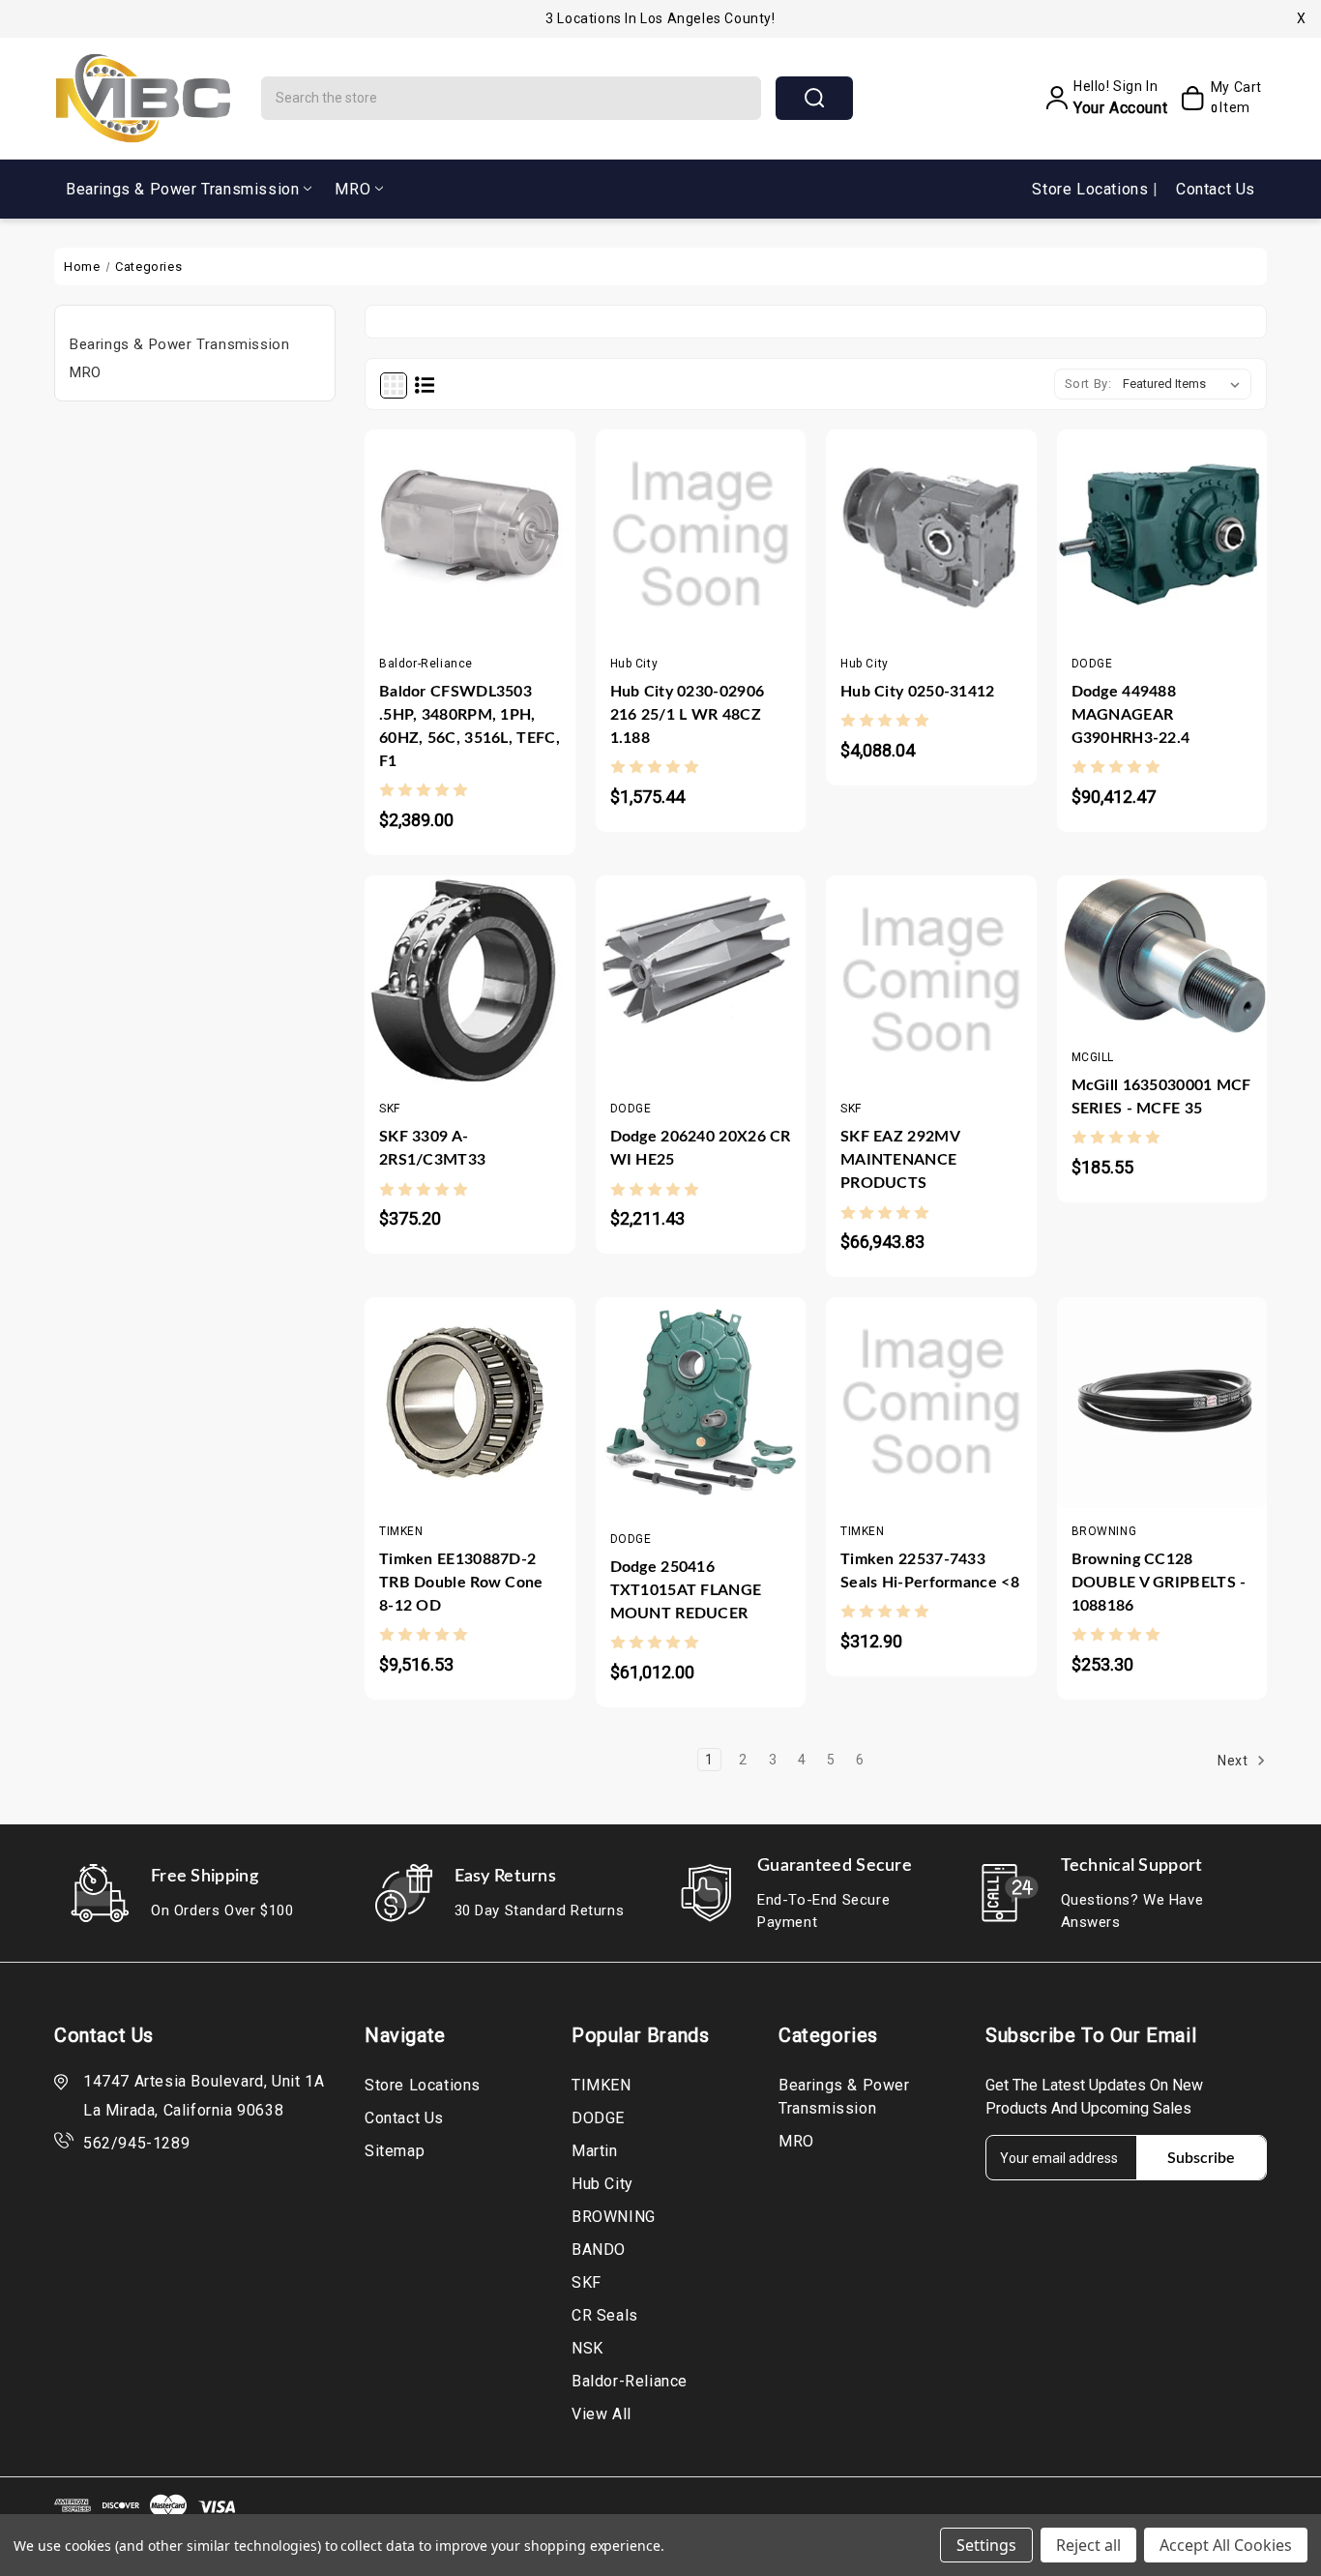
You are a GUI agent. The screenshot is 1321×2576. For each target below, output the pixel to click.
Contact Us (1216, 189)
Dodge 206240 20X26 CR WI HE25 (701, 1148)
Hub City (602, 2184)
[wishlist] (527, 561)
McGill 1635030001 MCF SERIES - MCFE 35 (1161, 1097)
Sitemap (395, 2151)
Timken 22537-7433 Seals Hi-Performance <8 (930, 1571)
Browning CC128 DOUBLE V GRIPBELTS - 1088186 (1159, 1583)
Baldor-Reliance (630, 2381)
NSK (587, 2348)
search (814, 98)
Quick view (451, 561)
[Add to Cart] (412, 561)
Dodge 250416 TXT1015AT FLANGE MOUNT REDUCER (686, 1590)
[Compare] (489, 561)
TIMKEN (602, 2085)
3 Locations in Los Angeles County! (660, 18)
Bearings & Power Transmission (182, 189)
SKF (587, 2282)
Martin (595, 2151)
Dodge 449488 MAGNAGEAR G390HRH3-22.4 (1131, 715)
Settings (986, 2545)
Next (1234, 1761)
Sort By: (1088, 384)
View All (602, 2414)
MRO (352, 189)
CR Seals (605, 2315)
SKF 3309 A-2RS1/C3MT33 (432, 1148)
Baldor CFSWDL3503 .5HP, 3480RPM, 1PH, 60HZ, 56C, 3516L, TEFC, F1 (470, 726)
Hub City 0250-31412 (918, 692)
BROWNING (614, 2217)
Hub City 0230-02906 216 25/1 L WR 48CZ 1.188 (688, 715)
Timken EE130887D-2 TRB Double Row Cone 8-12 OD (461, 1583)
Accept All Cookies (1226, 2545)
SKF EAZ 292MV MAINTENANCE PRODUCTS (900, 1160)
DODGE (598, 2118)
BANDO (599, 2250)
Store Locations (1092, 189)
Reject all (1088, 2545)
